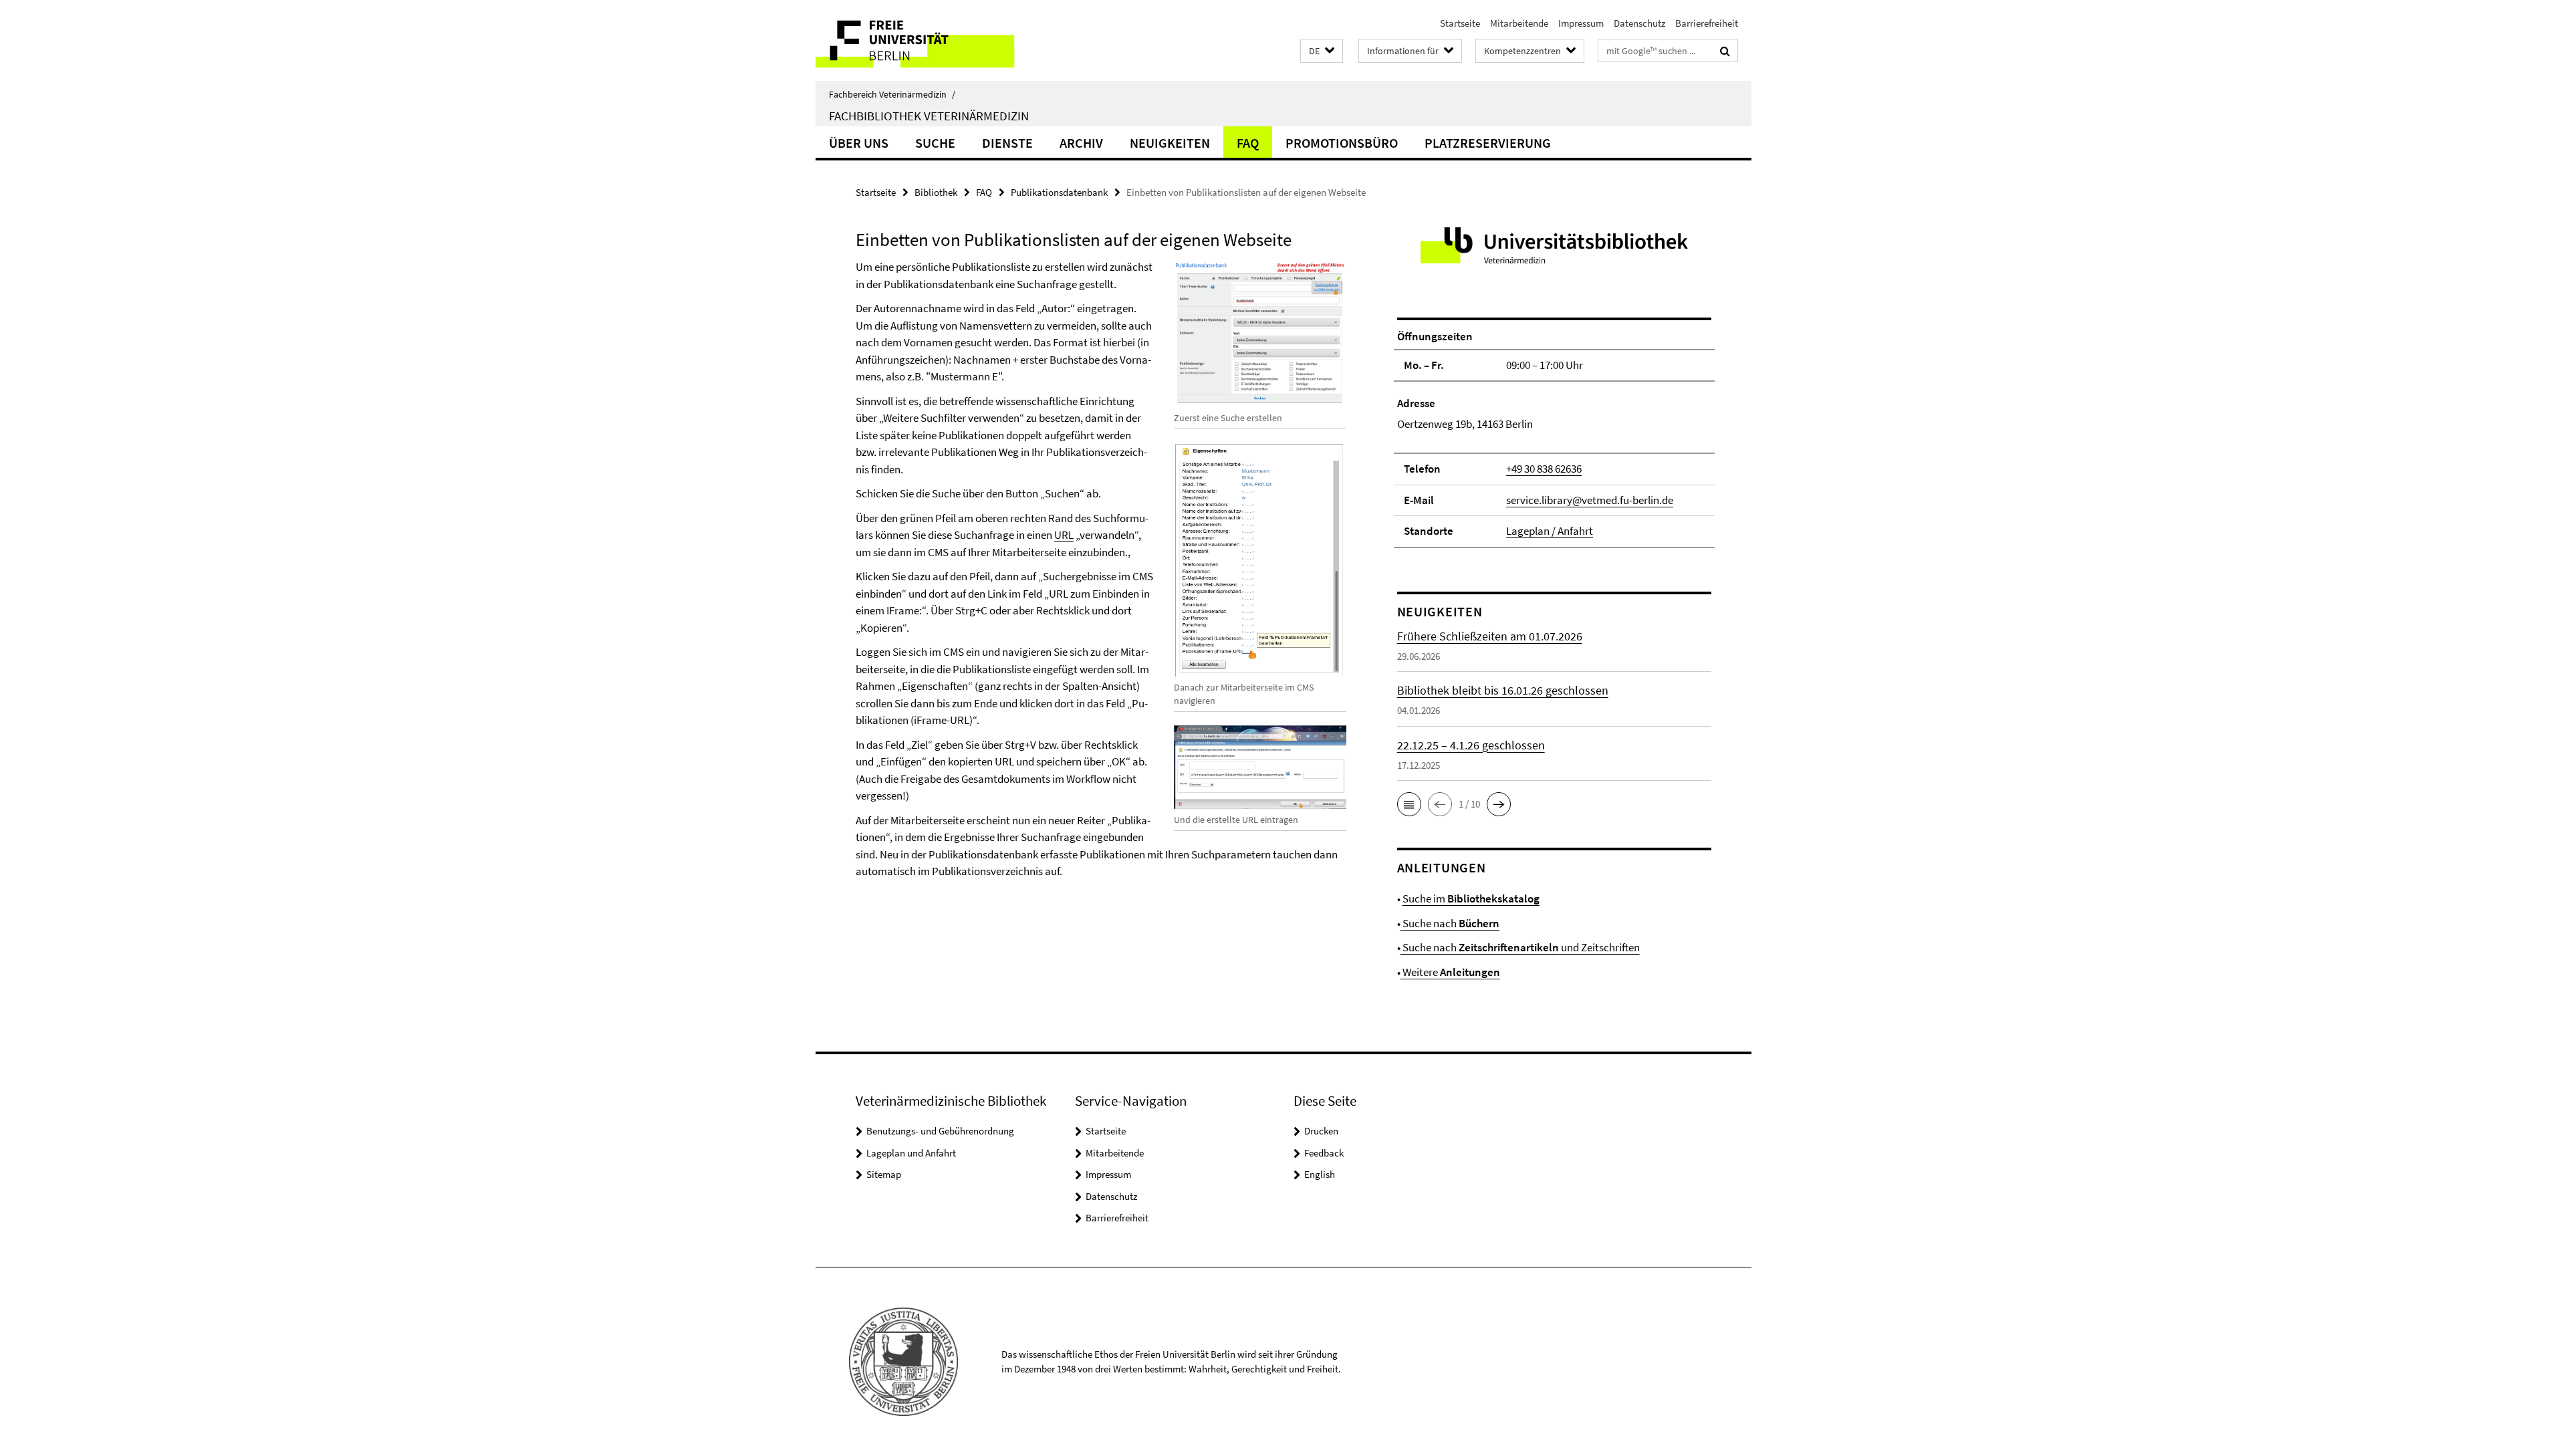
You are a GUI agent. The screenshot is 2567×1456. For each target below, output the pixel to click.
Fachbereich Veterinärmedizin (892, 94)
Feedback (1324, 1153)
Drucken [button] (1321, 1131)
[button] (1322, 51)
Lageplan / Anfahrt (1550, 531)
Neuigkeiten (1170, 143)
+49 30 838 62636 (1544, 469)
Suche (935, 143)
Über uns (859, 143)
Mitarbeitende (1519, 23)
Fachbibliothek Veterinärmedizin (929, 116)
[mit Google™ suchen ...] (1725, 51)
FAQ (1248, 143)
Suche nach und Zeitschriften (1520, 947)
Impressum (1581, 23)
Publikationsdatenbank (1059, 192)
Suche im (1471, 898)
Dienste (1007, 143)
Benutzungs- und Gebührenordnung (940, 1131)
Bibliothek (936, 192)
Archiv (1081, 143)
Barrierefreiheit (1707, 23)
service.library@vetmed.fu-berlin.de (1590, 500)
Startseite (1460, 23)
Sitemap (884, 1174)
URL (1064, 535)
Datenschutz (1639, 23)
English (1320, 1174)
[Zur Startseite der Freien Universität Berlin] (928, 40)
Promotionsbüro (1342, 143)
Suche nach (1450, 923)
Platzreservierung (1488, 143)
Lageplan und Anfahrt (911, 1153)
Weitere (1450, 972)
